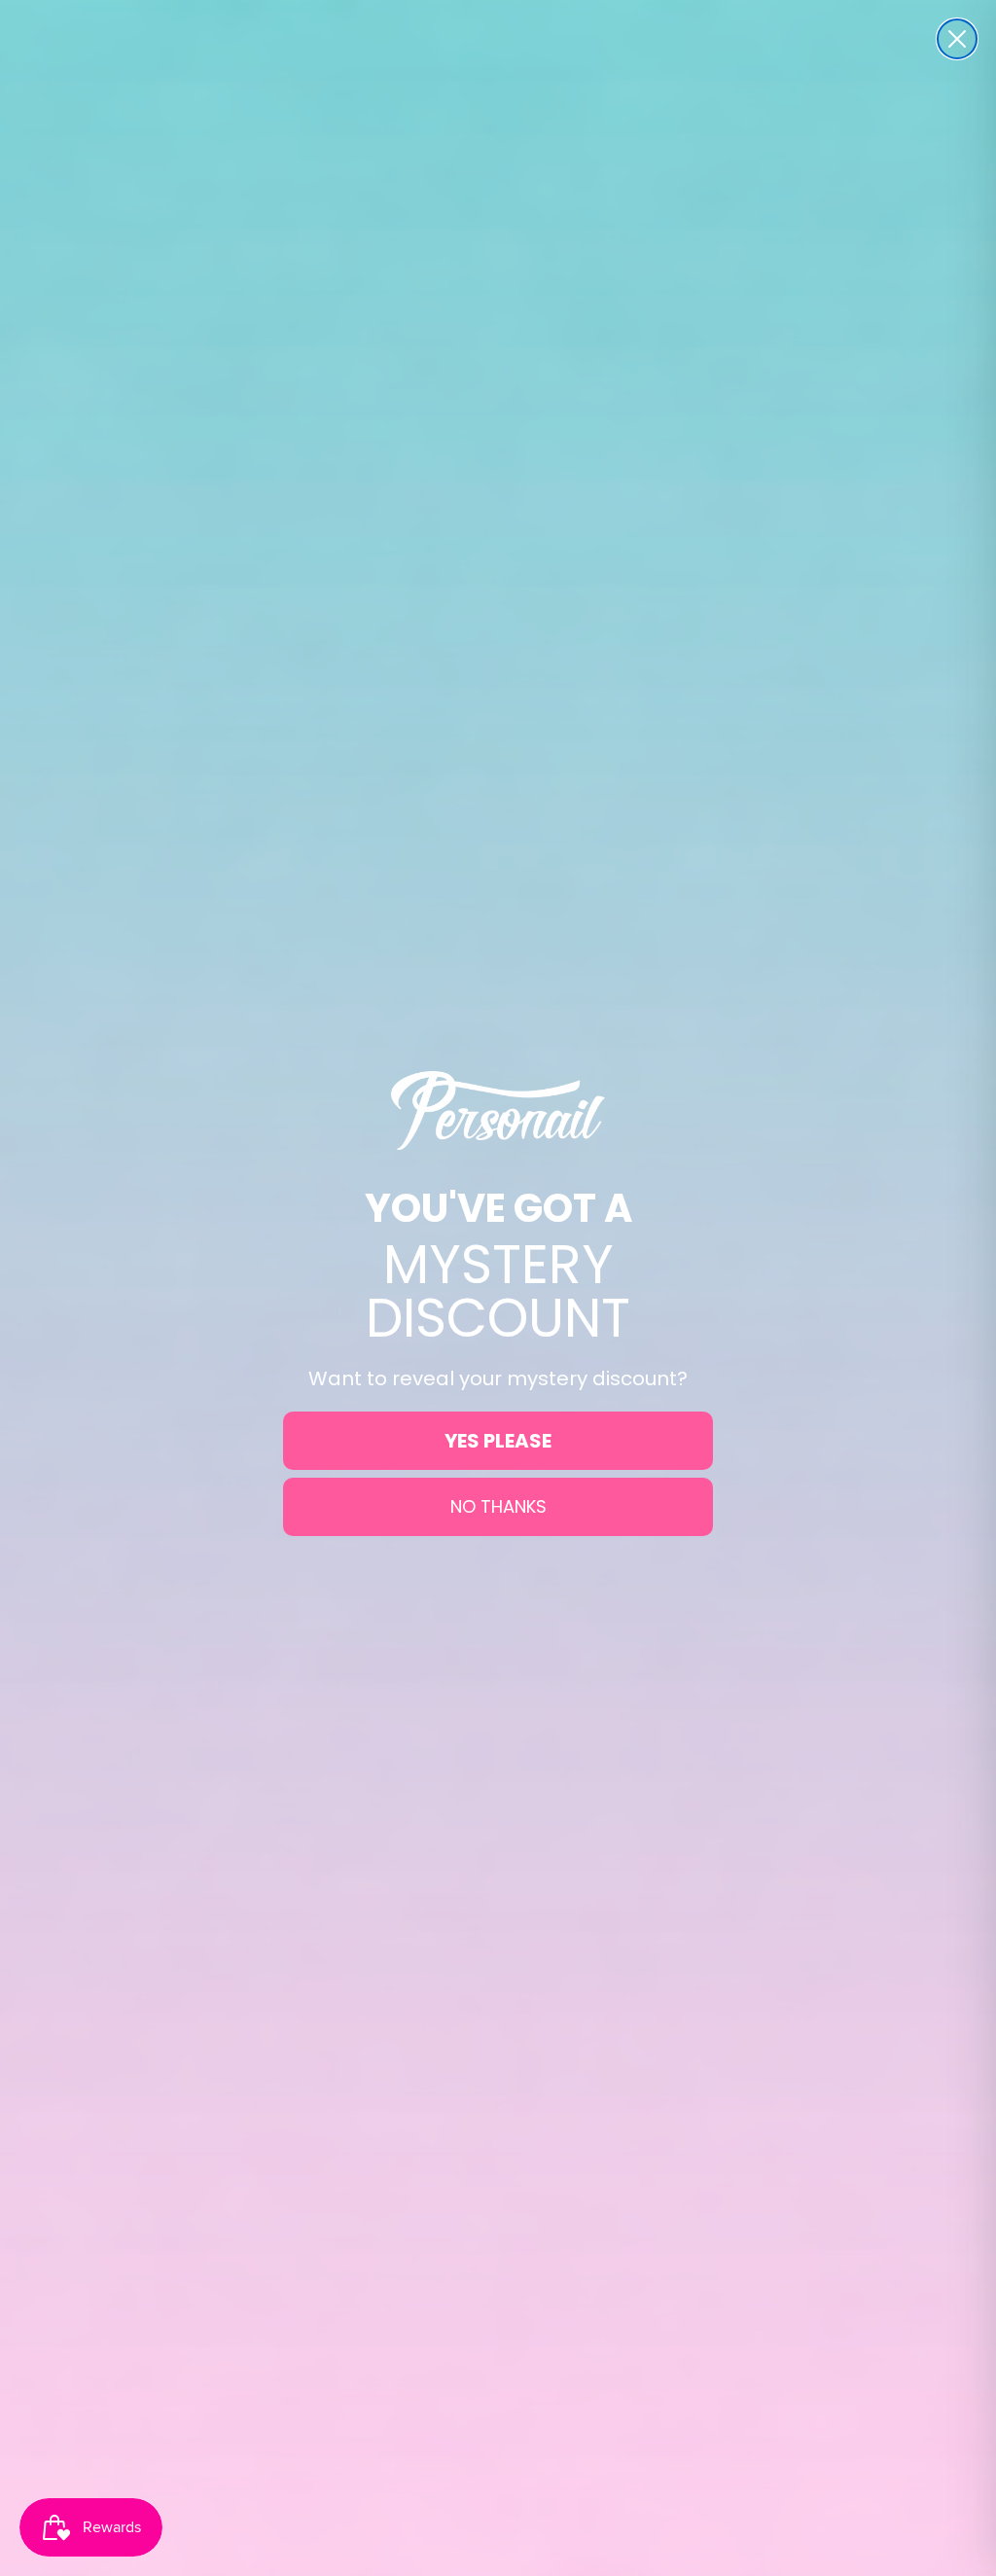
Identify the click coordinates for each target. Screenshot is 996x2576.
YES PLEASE (498, 1441)
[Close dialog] (957, 39)
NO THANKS (498, 1506)
